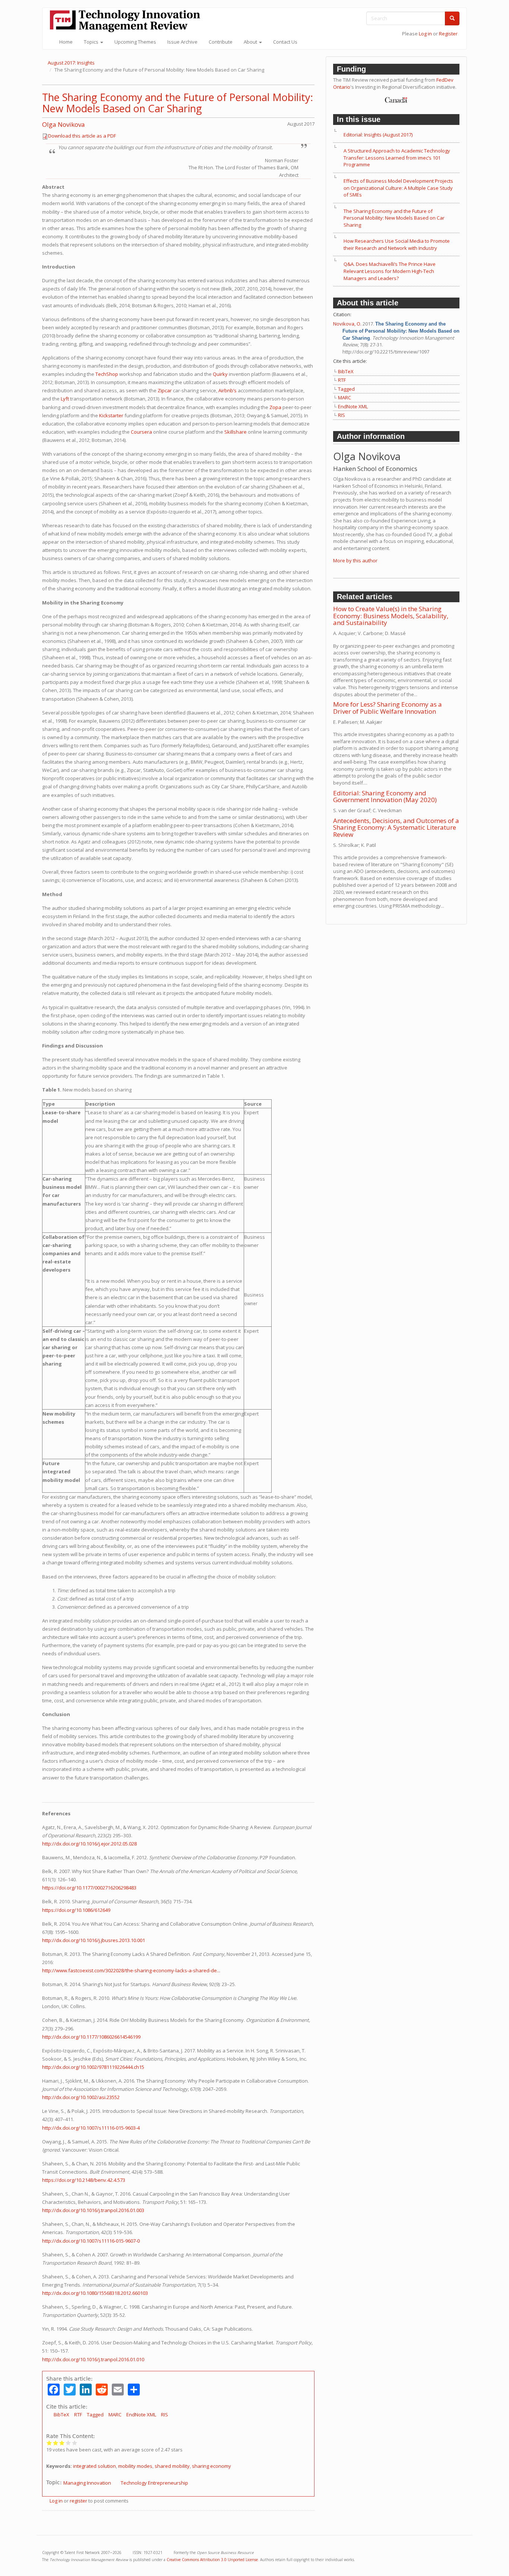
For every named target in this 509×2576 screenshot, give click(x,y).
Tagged (95, 2415)
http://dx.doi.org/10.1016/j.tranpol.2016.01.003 (93, 2210)
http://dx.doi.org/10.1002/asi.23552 (81, 2097)
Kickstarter (111, 415)
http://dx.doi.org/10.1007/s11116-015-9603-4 (91, 2128)
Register (448, 34)
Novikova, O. (347, 324)
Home (66, 42)
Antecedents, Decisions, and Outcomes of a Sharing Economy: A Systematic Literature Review (396, 827)
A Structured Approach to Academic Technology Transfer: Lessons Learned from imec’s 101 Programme (397, 158)
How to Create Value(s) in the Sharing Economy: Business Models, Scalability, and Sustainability (391, 616)
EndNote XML (141, 2415)
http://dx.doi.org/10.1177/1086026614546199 (91, 2037)
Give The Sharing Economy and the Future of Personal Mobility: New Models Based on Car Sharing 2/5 (56, 2443)
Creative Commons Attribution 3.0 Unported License (212, 2560)
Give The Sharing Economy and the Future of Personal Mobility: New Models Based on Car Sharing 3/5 (62, 2443)
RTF (78, 2415)
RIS (165, 2415)
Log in (425, 34)
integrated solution (94, 2466)
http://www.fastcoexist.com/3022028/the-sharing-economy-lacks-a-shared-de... (131, 1970)
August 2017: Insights (71, 63)
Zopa (275, 407)
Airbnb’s (227, 390)
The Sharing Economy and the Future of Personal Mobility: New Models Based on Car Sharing (178, 103)
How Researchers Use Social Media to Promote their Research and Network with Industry (397, 244)
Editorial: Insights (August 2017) (378, 135)
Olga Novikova (64, 124)
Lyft (65, 399)
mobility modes (135, 2466)
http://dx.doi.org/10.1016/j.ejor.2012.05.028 (89, 1844)
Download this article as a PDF (82, 136)
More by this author (355, 560)
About (251, 42)
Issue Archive (182, 42)
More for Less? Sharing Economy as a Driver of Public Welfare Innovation (388, 708)
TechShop (107, 374)
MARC (115, 2415)
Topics (92, 42)
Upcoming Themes (135, 42)
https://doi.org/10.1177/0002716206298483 (89, 1888)
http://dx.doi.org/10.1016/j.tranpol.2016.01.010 (93, 2359)
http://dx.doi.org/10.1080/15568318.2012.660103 (95, 2293)
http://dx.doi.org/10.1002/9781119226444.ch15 (93, 2067)
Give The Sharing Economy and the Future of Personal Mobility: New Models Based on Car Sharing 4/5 (68, 2443)
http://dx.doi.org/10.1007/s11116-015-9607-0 (91, 2241)
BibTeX (61, 2415)
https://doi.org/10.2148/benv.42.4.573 (84, 2180)
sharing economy (211, 2466)
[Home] (128, 21)
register (78, 2501)
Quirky (220, 374)
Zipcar (165, 390)
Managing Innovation (87, 2483)
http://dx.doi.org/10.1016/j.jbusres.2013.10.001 (94, 1940)
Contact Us (285, 42)
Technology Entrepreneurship (154, 2483)
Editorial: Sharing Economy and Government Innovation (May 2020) (385, 797)
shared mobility (172, 2466)
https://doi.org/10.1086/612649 (76, 1910)
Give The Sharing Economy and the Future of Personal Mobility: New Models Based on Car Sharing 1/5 (49, 2443)
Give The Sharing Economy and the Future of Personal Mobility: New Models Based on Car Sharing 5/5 (75, 2443)
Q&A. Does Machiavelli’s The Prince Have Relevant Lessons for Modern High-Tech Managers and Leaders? (390, 271)
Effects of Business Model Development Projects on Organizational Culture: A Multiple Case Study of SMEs (398, 188)
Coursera (141, 432)
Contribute (221, 42)
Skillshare (235, 432)
